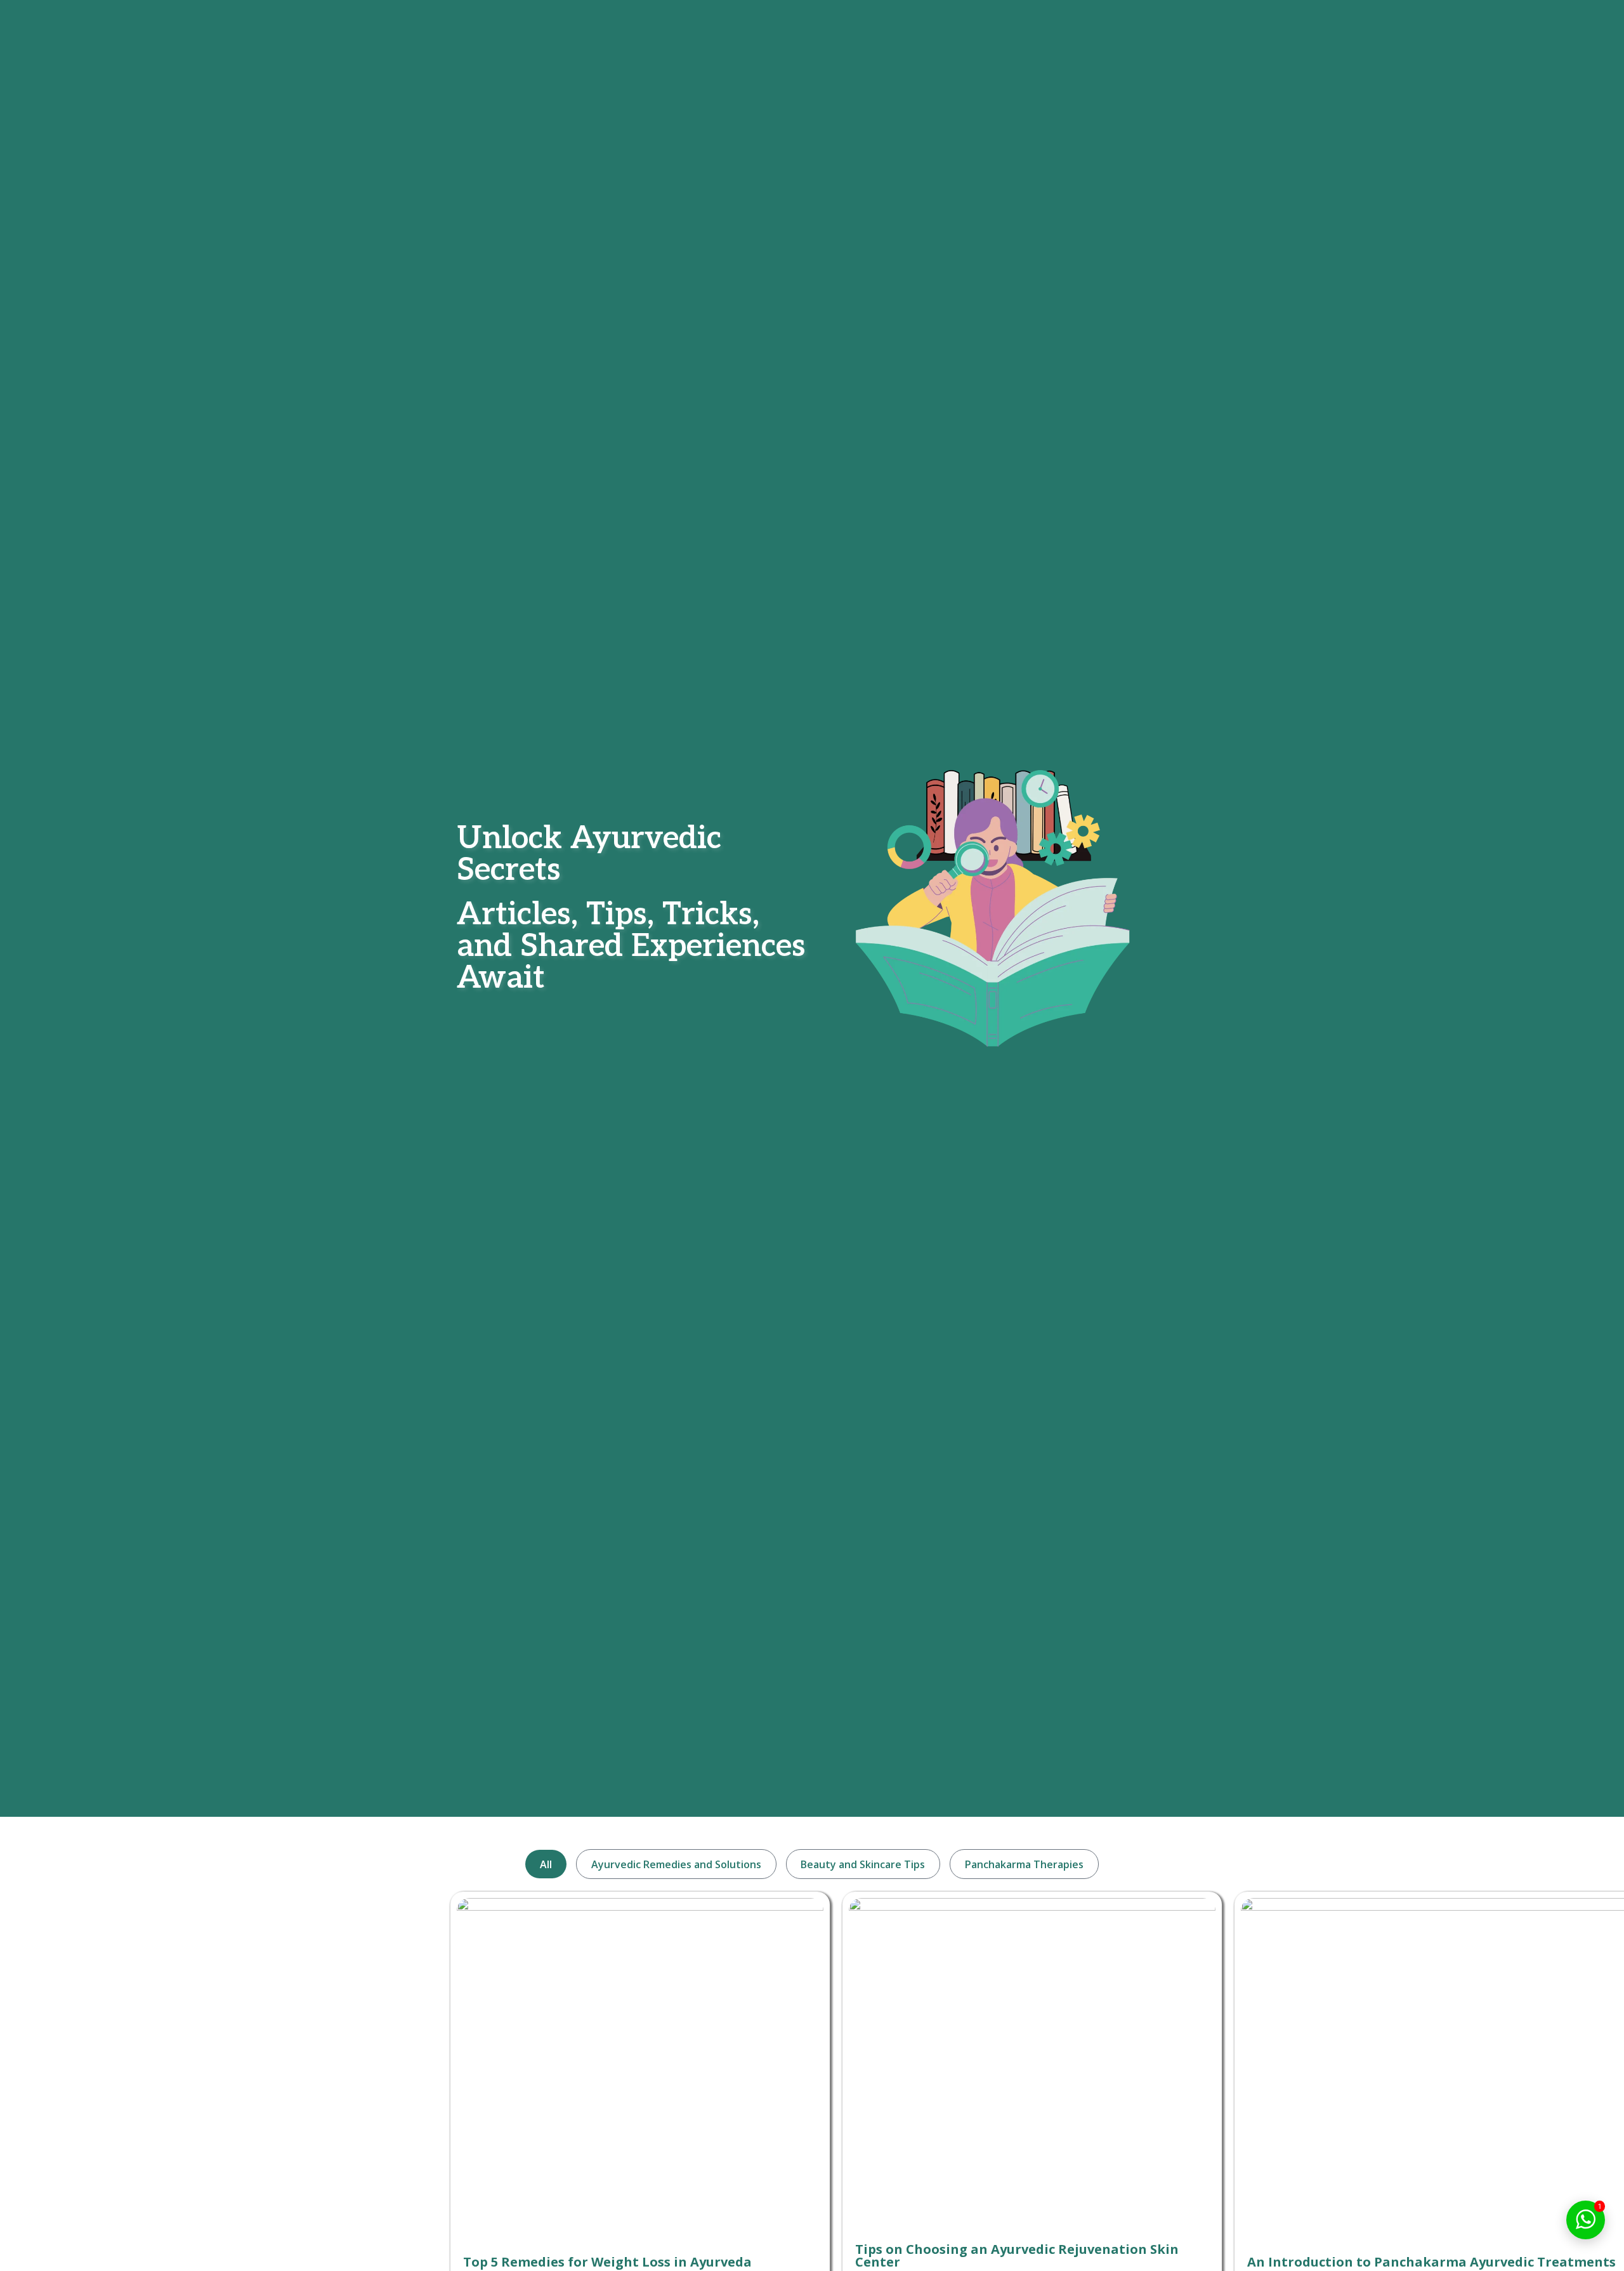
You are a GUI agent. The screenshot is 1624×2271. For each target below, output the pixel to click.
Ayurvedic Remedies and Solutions (676, 1864)
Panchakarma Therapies (1024, 1864)
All (546, 1864)
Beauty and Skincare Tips (863, 1864)
